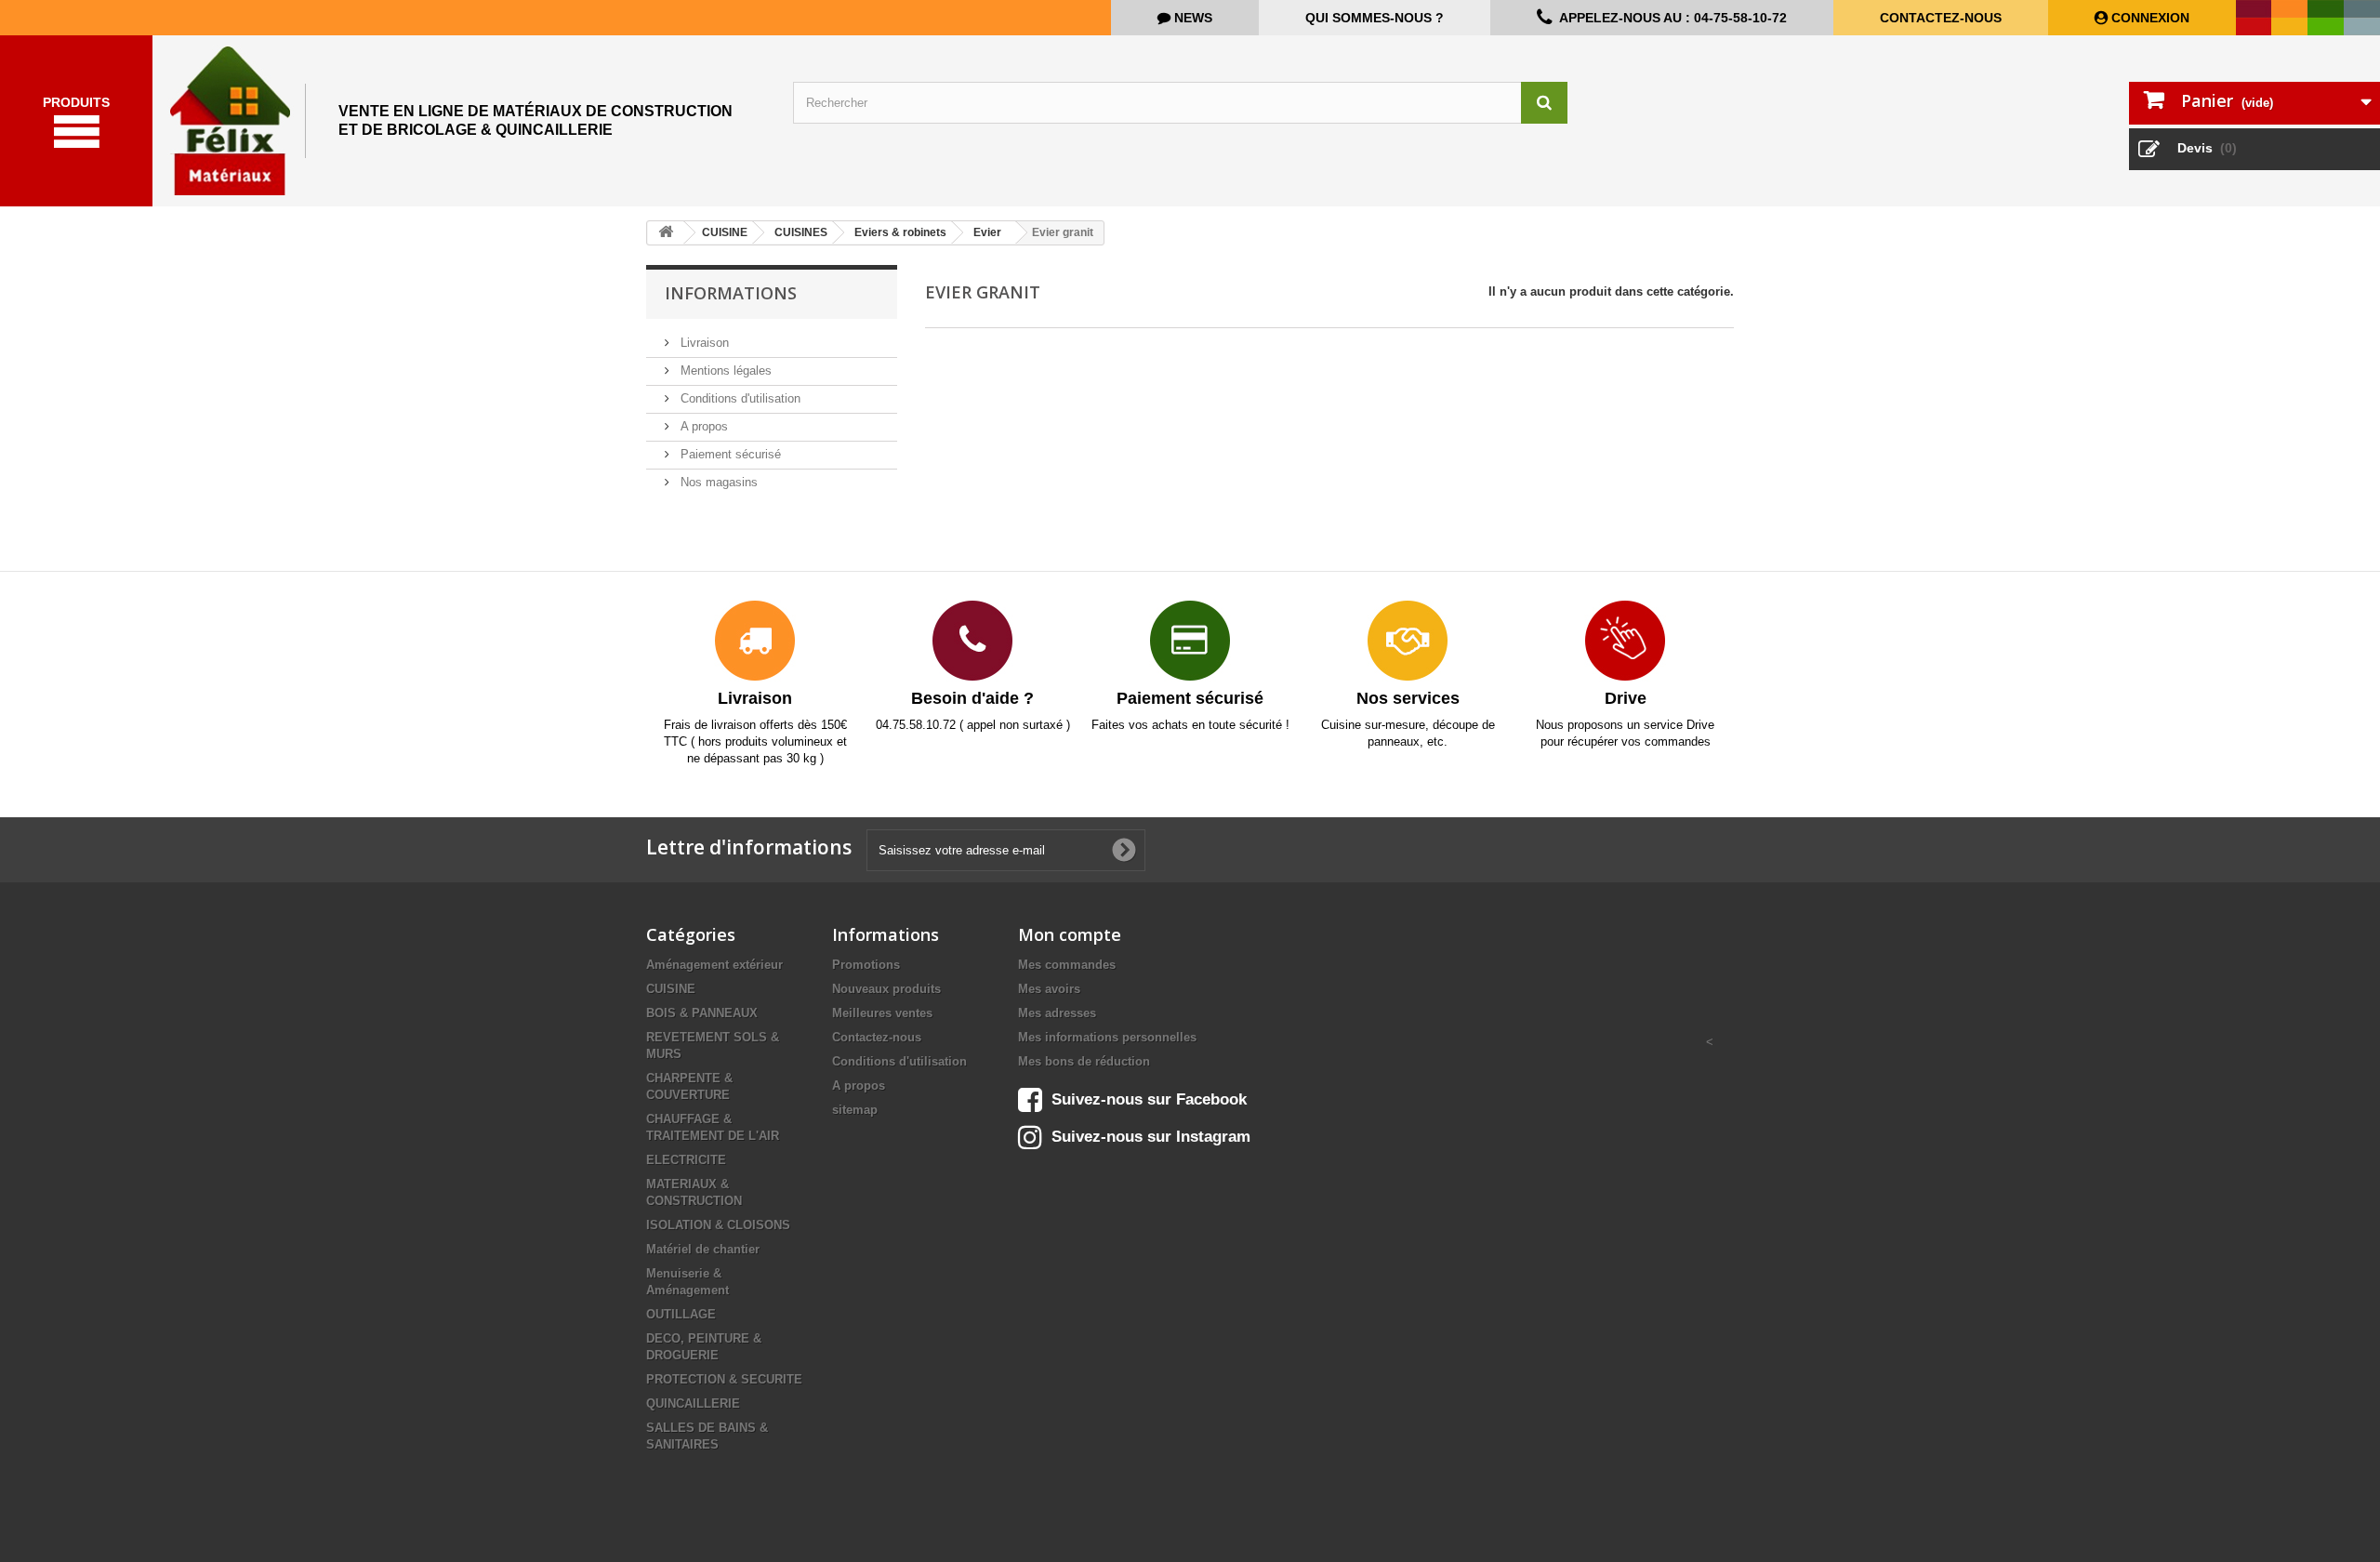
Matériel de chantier (703, 1249)
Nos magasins (717, 482)
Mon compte (1070, 934)
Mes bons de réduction (1084, 1061)
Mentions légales (724, 371)
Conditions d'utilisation (739, 398)
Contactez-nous (1941, 18)
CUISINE (671, 989)
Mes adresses (1057, 1013)
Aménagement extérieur (714, 965)
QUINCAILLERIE (693, 1403)
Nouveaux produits (886, 989)
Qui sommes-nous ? (1375, 18)
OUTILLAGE (681, 1314)
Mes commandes (1067, 965)
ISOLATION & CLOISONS (718, 1225)
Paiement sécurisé (729, 454)
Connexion (2149, 18)
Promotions (866, 965)
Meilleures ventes (882, 1013)
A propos (702, 426)
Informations (731, 293)
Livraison (703, 343)
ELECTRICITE (686, 1160)
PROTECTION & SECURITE (724, 1379)
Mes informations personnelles (1107, 1037)
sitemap (855, 1110)
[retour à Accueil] (666, 233)
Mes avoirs (1049, 989)
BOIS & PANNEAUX (702, 1013)
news (1191, 18)
